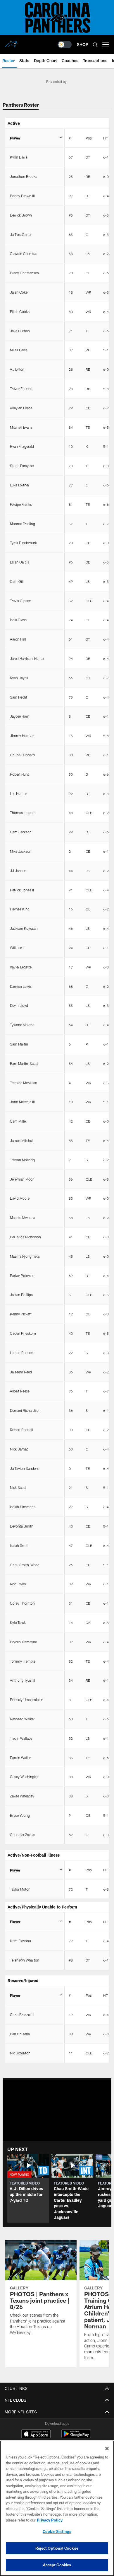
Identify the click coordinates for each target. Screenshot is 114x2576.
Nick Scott (18, 1487)
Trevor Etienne (21, 389)
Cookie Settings (57, 2531)
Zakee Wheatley (22, 1796)
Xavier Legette (21, 967)
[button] (28, 2188)
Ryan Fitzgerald (22, 446)
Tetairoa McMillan (24, 1083)
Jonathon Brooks (24, 176)
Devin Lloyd (19, 1005)
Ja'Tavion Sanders (24, 1468)
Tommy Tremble (23, 1661)
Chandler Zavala (23, 1835)
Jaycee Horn (20, 716)
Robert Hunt (19, 774)
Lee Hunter (18, 794)
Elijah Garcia (20, 562)
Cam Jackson (21, 832)
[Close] (107, 2449)
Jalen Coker (19, 292)
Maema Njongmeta (25, 1256)
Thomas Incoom (23, 813)
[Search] (95, 45)
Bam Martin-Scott (24, 1063)
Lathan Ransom (22, 1353)
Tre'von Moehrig (22, 1160)
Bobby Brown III (22, 196)
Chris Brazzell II (22, 2015)
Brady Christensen (24, 273)
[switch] (65, 45)
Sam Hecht (19, 697)
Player (15, 138)
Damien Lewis (21, 986)
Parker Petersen (22, 1276)
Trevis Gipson (21, 601)
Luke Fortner (20, 485)
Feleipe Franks (21, 504)
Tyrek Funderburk (23, 543)
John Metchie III (22, 1102)
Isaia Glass (18, 620)
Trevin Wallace (21, 1738)
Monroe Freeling (23, 524)
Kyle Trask (18, 1622)
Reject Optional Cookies (57, 2548)
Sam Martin (19, 1044)
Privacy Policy (50, 2520)
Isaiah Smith (20, 1545)
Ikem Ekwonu (20, 1941)
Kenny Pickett (21, 1314)
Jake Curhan (20, 331)
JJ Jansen (18, 871)
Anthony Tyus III (23, 1680)
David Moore (20, 1198)
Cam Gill (17, 581)
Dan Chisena (20, 2034)
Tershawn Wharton (25, 1960)
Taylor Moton (20, 1889)
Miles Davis (19, 350)
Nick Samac (19, 1449)
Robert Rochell (21, 1430)
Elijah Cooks (20, 311)
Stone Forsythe (22, 466)
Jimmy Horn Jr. (22, 735)
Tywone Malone (22, 1025)
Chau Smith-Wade (25, 1565)
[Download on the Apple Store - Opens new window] (36, 2434)
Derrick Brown (21, 215)
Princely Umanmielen (27, 1700)
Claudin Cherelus (24, 253)
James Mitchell (22, 1140)
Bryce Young (20, 1815)
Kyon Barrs (19, 157)
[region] (57, 2508)
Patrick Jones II (22, 890)
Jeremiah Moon (22, 1179)
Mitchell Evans (21, 427)
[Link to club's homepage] (12, 42)
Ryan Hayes (19, 678)
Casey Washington (25, 1777)
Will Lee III (18, 948)
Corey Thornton (22, 1603)
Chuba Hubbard (22, 755)
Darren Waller (20, 1758)
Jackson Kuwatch (24, 928)
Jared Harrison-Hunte (27, 658)
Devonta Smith (22, 1526)
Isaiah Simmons (23, 1507)
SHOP (83, 44)
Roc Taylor (18, 1584)
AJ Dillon (17, 369)
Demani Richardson (25, 1410)
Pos (89, 138)
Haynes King (20, 909)
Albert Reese (20, 1391)
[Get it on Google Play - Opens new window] (76, 2437)
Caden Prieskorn (23, 1333)
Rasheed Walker (22, 1719)
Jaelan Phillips (21, 1295)
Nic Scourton (20, 2053)
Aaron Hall (18, 639)
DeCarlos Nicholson (25, 1237)
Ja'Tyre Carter (21, 234)
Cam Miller (18, 1121)
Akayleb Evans (21, 408)
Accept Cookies (57, 2565)
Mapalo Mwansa (23, 1218)
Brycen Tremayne (23, 1642)
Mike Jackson (21, 851)
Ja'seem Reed (21, 1372)
